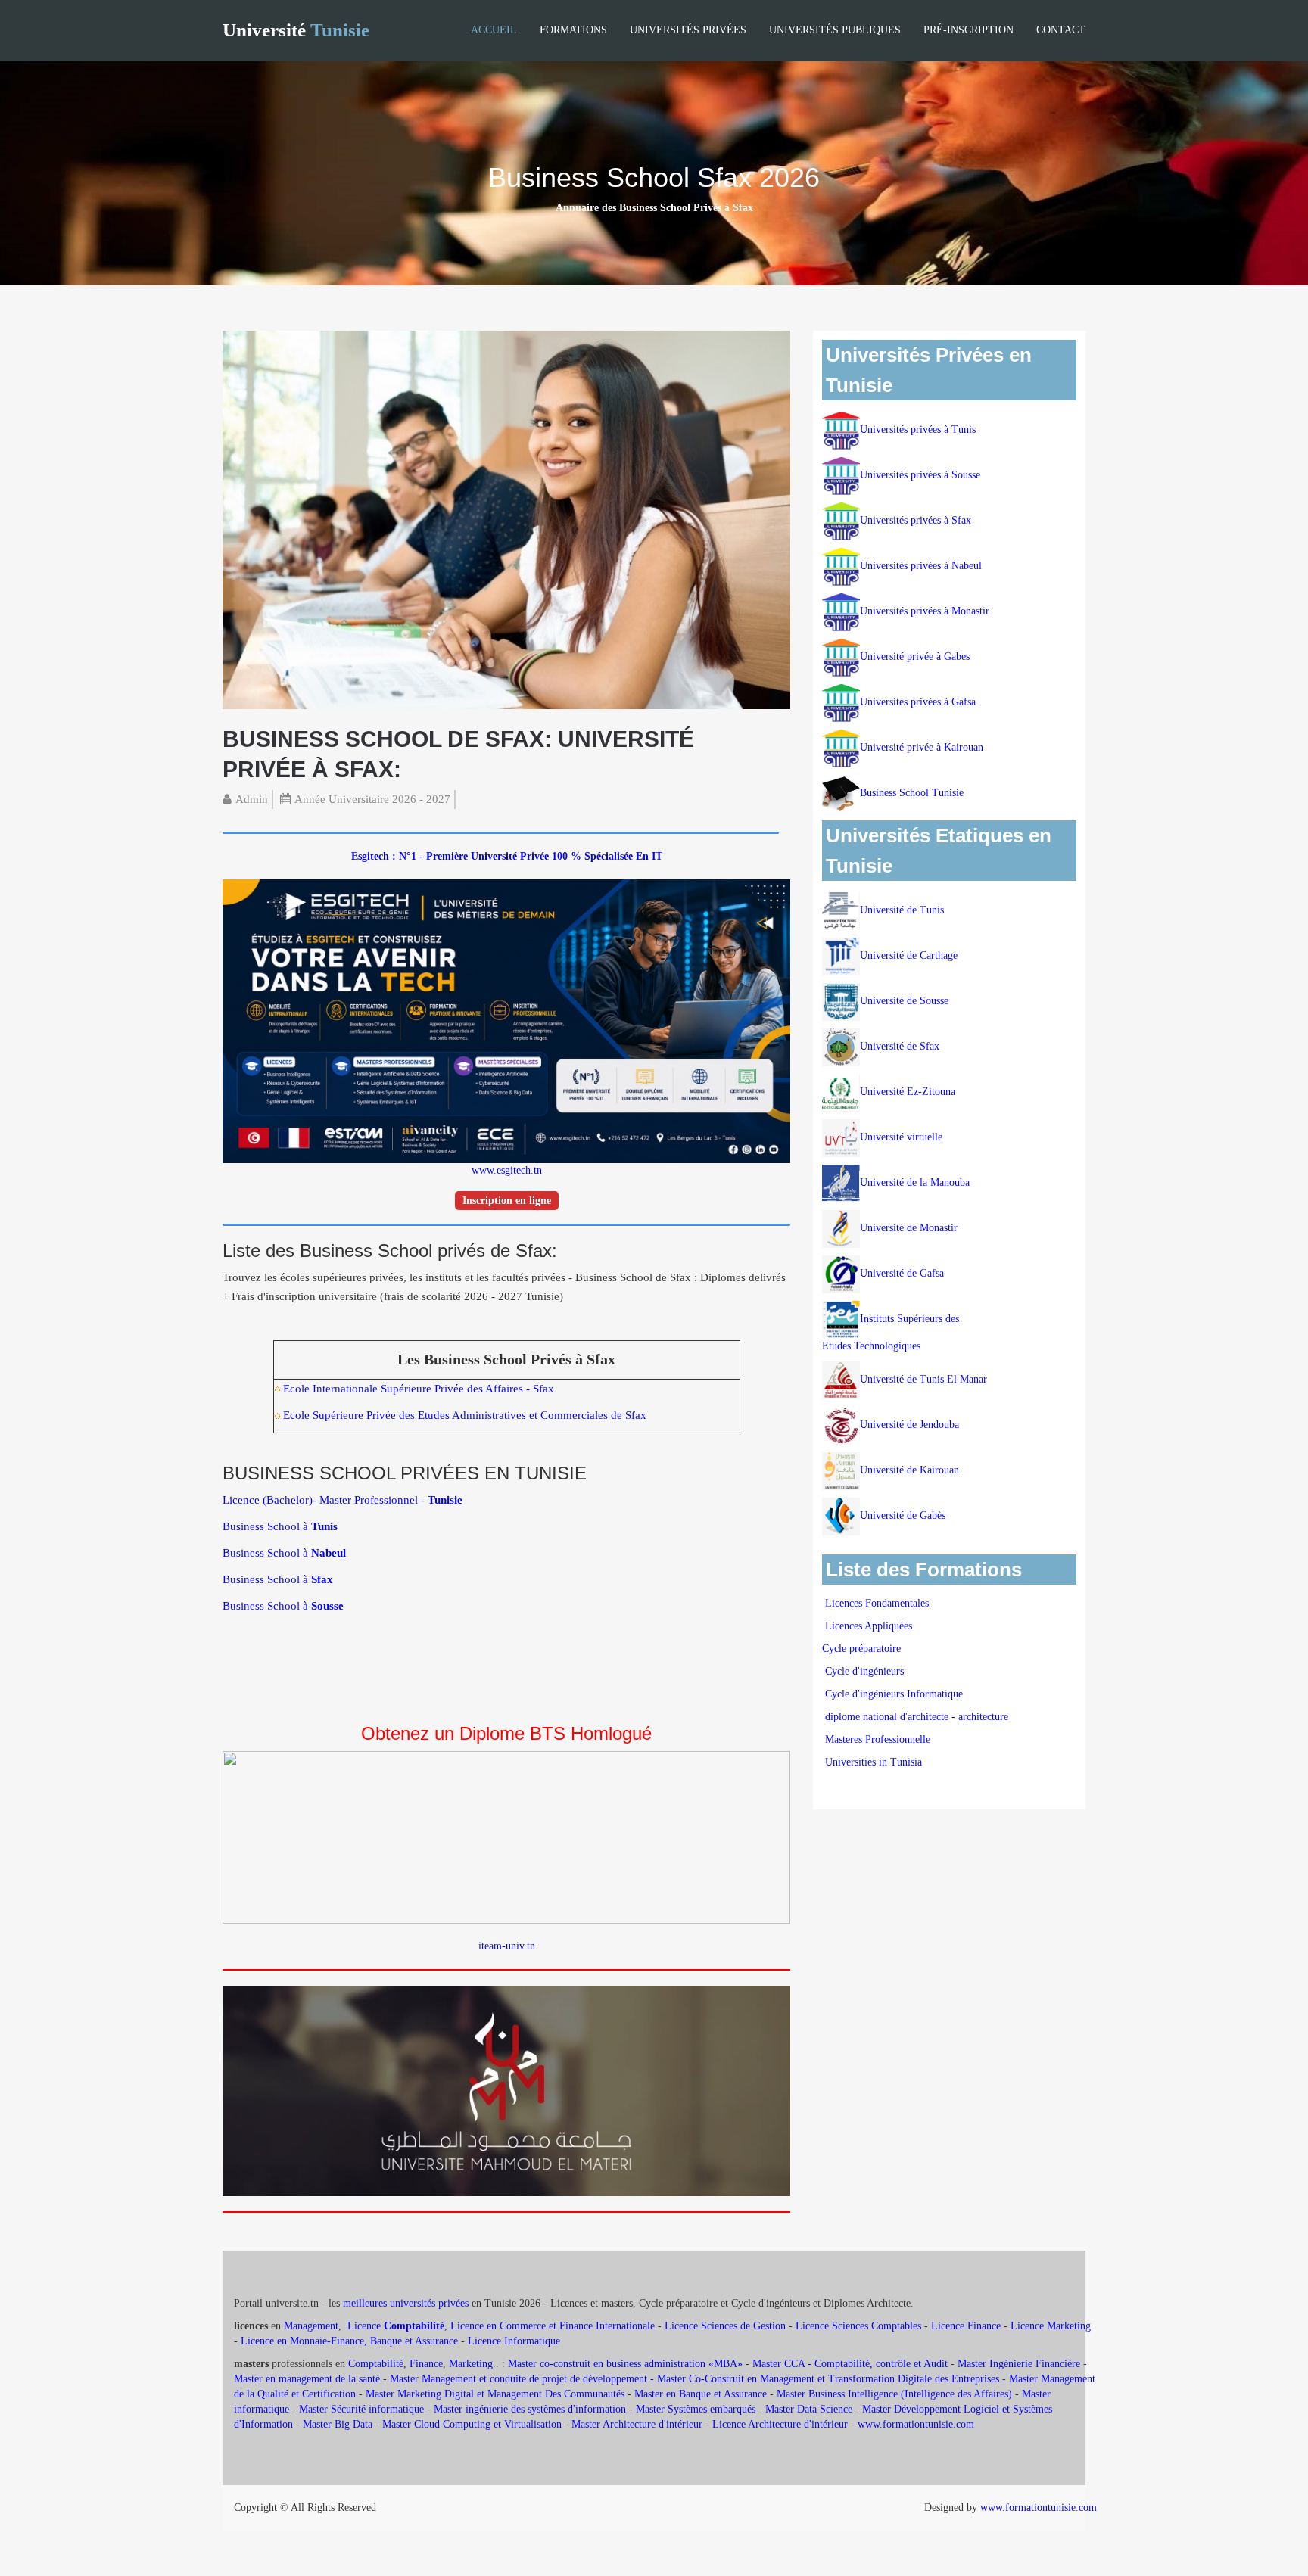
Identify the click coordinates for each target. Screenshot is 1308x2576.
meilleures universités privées (406, 2303)
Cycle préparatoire (863, 1649)
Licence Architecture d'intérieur (782, 2424)
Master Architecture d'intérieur (638, 2424)
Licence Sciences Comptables (858, 2326)
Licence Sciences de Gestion (725, 2326)
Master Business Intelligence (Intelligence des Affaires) (894, 2394)
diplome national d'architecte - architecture (917, 1717)
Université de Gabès (903, 1515)
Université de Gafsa (902, 1273)
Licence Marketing (1051, 2326)
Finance (426, 2364)
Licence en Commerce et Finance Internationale (553, 2326)
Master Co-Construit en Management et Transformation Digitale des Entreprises (828, 2379)
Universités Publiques (835, 30)
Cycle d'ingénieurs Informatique (894, 1694)
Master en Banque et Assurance (701, 2394)
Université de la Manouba (915, 1182)
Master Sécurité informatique (361, 2409)
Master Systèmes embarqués (696, 2409)
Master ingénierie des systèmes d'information (530, 2409)
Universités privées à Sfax (916, 520)
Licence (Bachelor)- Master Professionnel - (343, 1500)
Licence (396, 2326)
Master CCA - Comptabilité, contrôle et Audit (850, 2364)
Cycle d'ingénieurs (864, 1671)
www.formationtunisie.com (916, 2424)
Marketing (471, 2364)
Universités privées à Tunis (918, 429)
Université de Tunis (902, 910)
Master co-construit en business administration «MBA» (625, 2364)
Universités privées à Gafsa (918, 702)
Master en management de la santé (307, 2379)
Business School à (280, 1526)
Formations (573, 30)
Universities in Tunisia (874, 1762)
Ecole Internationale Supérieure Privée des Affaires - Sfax (419, 1389)
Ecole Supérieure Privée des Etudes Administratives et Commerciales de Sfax (465, 1415)
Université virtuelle (903, 1137)
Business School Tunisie (912, 793)
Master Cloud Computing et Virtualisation (472, 2424)
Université (296, 30)
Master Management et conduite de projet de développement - (523, 2379)
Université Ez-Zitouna (908, 1092)
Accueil (494, 30)
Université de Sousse (904, 1001)
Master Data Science (809, 2409)
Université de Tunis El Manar (925, 1379)
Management (311, 2326)
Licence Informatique (514, 2341)
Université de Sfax (900, 1046)
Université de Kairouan (909, 1470)
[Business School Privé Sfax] (506, 519)
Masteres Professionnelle (878, 1739)
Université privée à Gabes (915, 656)
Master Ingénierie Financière (1019, 2364)
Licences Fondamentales (877, 1603)
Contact (1061, 30)
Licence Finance (966, 2326)
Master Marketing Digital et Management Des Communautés (495, 2394)
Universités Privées (688, 30)
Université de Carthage (909, 955)
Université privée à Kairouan (922, 747)
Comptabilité (376, 2364)
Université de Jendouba (911, 1425)
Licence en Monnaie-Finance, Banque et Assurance (349, 2341)
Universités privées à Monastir (925, 611)
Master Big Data (338, 2424)
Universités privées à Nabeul (921, 566)
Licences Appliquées (869, 1626)
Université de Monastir (909, 1228)
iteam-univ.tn (507, 1946)
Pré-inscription (969, 30)
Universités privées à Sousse (920, 475)
